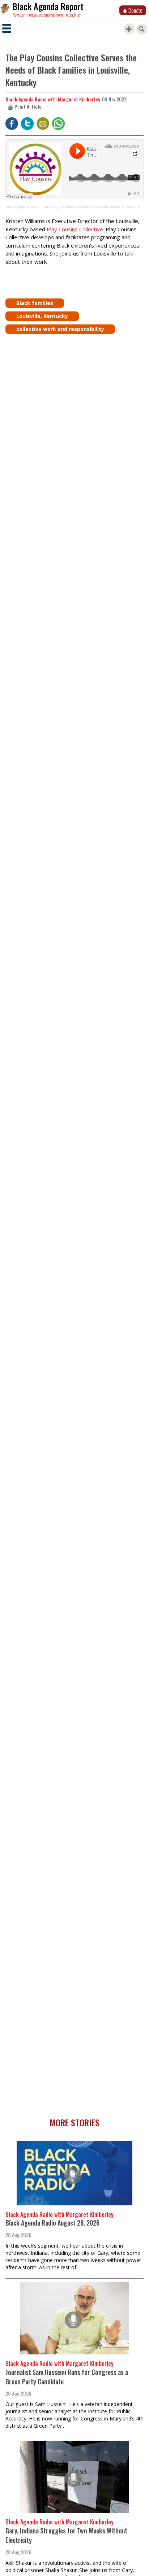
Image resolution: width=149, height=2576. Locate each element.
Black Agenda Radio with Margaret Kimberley (53, 99)
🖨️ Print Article (24, 106)
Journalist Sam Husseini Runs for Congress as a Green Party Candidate (67, 2377)
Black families (35, 303)
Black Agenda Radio (22, 207)
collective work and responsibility (60, 329)
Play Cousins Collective (75, 229)
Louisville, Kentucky (42, 316)
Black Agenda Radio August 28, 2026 (52, 2223)
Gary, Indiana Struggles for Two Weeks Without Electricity (66, 2535)
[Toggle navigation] (7, 28)
